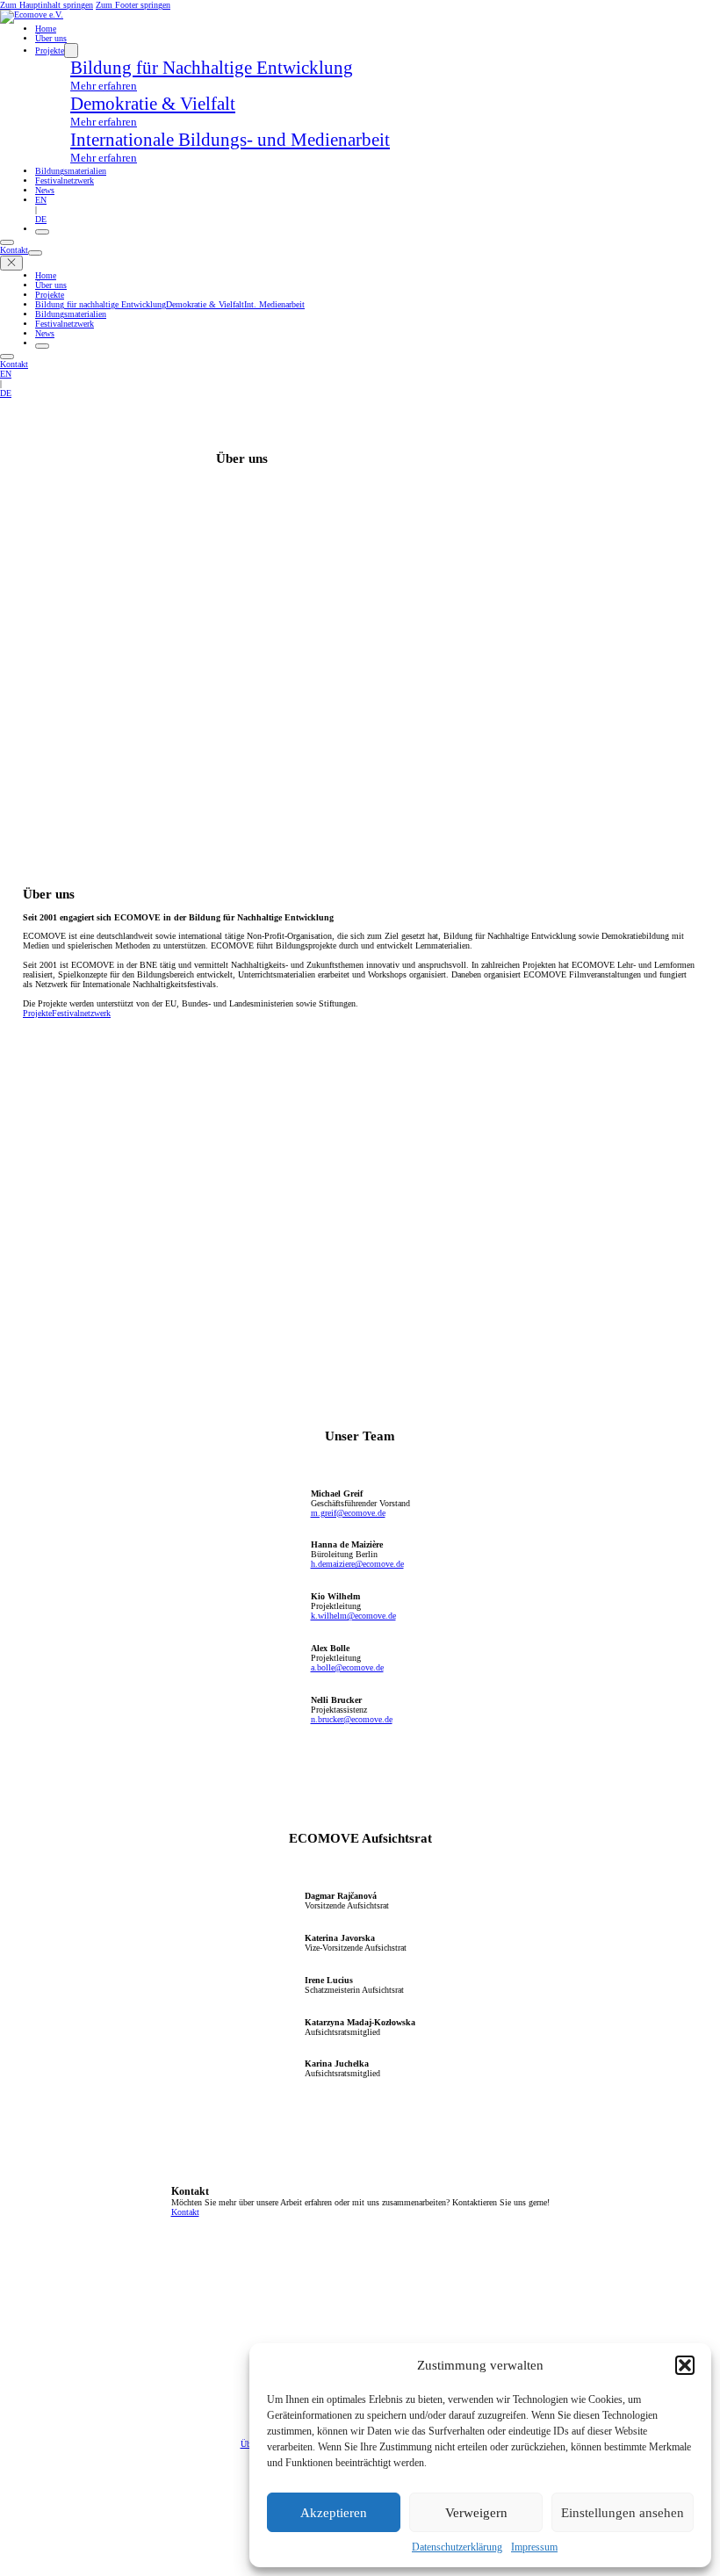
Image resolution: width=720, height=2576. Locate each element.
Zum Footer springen (133, 5)
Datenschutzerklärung (457, 2547)
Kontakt (14, 250)
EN (41, 200)
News (45, 190)
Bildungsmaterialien (71, 171)
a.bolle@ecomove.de (347, 1667)
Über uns (51, 38)
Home (46, 29)
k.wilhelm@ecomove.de (353, 1616)
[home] (32, 14)
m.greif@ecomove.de (348, 1513)
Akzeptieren (334, 2513)
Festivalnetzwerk (65, 180)
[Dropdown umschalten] (71, 51)
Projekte (50, 51)
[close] (11, 263)
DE (41, 219)
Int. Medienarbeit (274, 304)
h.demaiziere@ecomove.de (357, 1564)
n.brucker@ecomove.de (352, 1719)
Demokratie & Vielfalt (205, 304)
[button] (685, 2365)
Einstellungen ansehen (623, 2513)
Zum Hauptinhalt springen (47, 5)
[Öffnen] (42, 232)
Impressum (534, 2547)
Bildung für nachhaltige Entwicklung (101, 304)
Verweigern (476, 2513)
